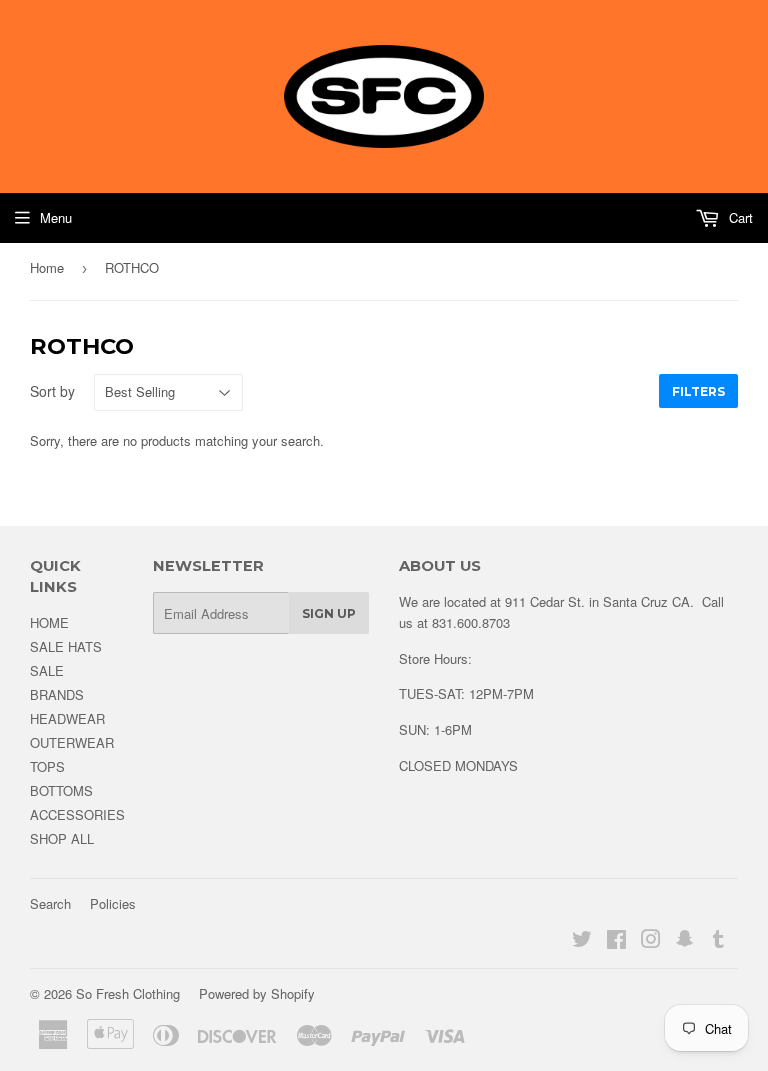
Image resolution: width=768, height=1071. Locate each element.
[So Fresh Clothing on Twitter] (582, 941)
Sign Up (329, 613)
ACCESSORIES (77, 814)
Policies (113, 903)
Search (50, 903)
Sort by (52, 391)
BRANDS (57, 694)
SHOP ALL (62, 838)
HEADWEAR (67, 718)
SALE (47, 670)
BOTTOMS (61, 790)
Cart (739, 217)
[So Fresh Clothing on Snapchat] (685, 941)
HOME (49, 622)
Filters (698, 391)
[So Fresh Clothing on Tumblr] (718, 941)
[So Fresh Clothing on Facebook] (616, 941)
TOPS (47, 766)
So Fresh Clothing (128, 993)
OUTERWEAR (72, 742)
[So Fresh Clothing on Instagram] (651, 941)
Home (47, 267)
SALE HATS (66, 646)
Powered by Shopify (257, 993)
